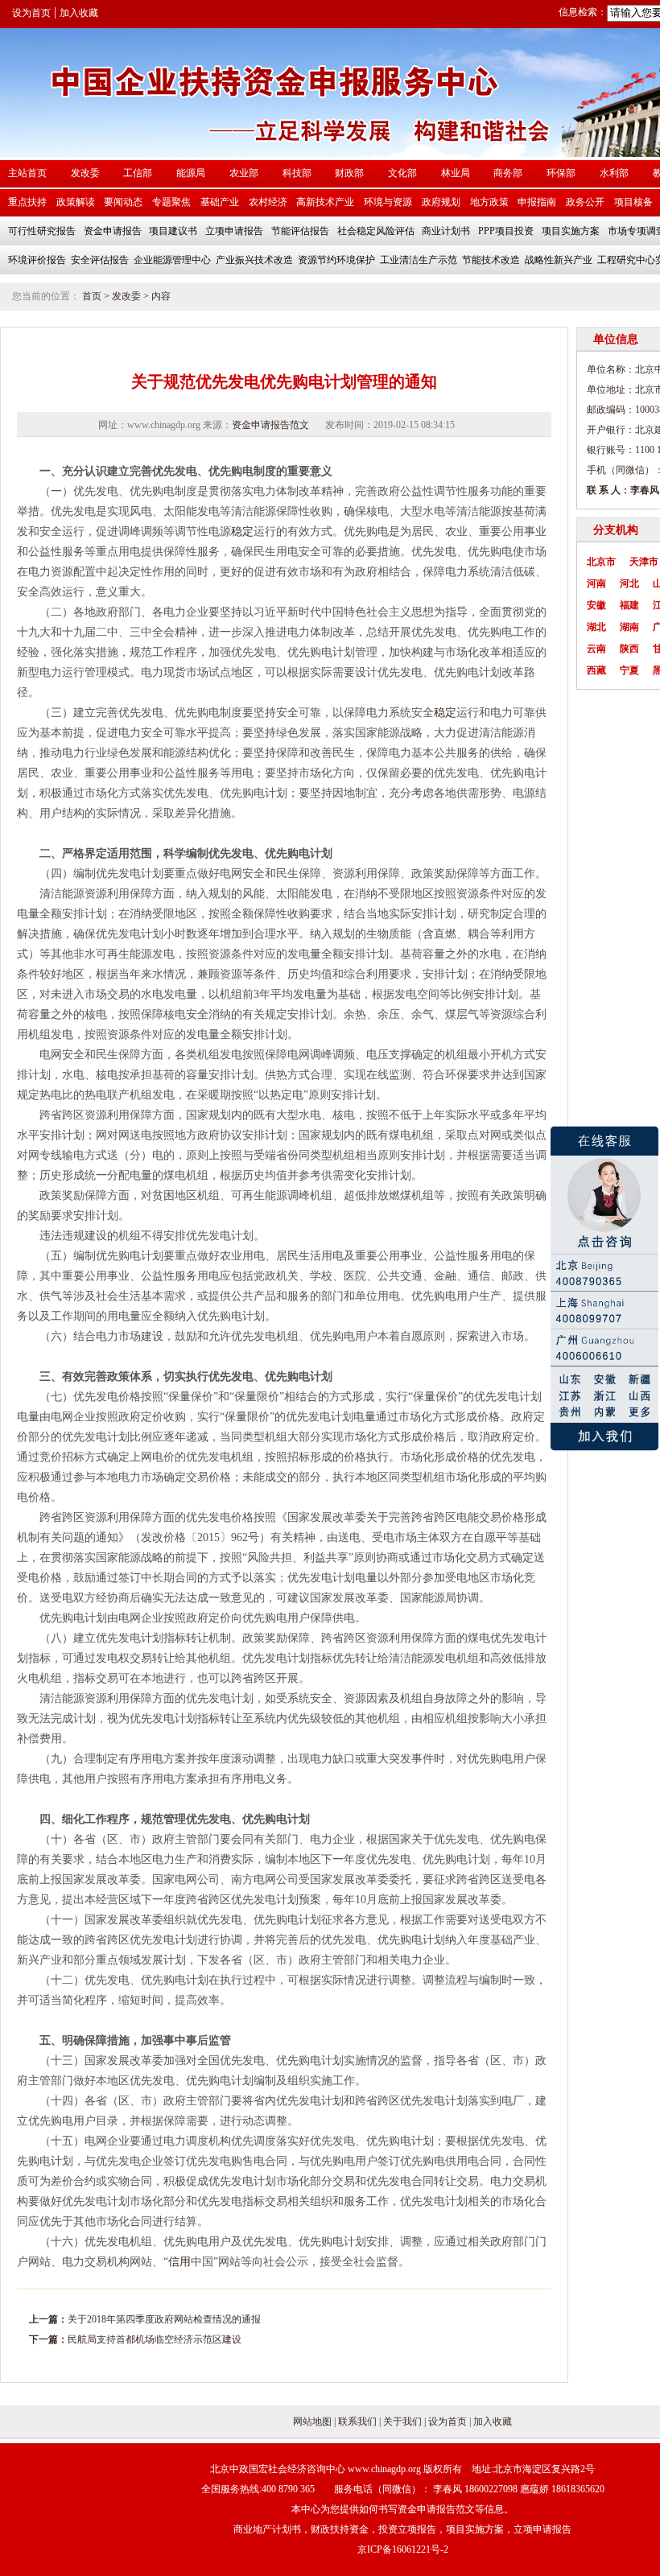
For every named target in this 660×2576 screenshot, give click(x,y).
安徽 (596, 605)
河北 (629, 583)
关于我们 (402, 2421)
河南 (596, 583)
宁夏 (629, 670)
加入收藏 (79, 13)
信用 (179, 2262)
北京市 (601, 562)
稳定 (242, 532)
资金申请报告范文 (270, 425)
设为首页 (31, 13)
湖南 (629, 627)
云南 (596, 649)
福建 (629, 605)
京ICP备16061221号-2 (403, 2549)
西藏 (596, 670)
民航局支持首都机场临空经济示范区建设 (155, 2339)
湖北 (596, 627)
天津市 (644, 562)
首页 (92, 296)
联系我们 (357, 2421)
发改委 (126, 296)
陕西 (629, 649)
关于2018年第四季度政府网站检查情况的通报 (164, 2319)
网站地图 (312, 2421)
